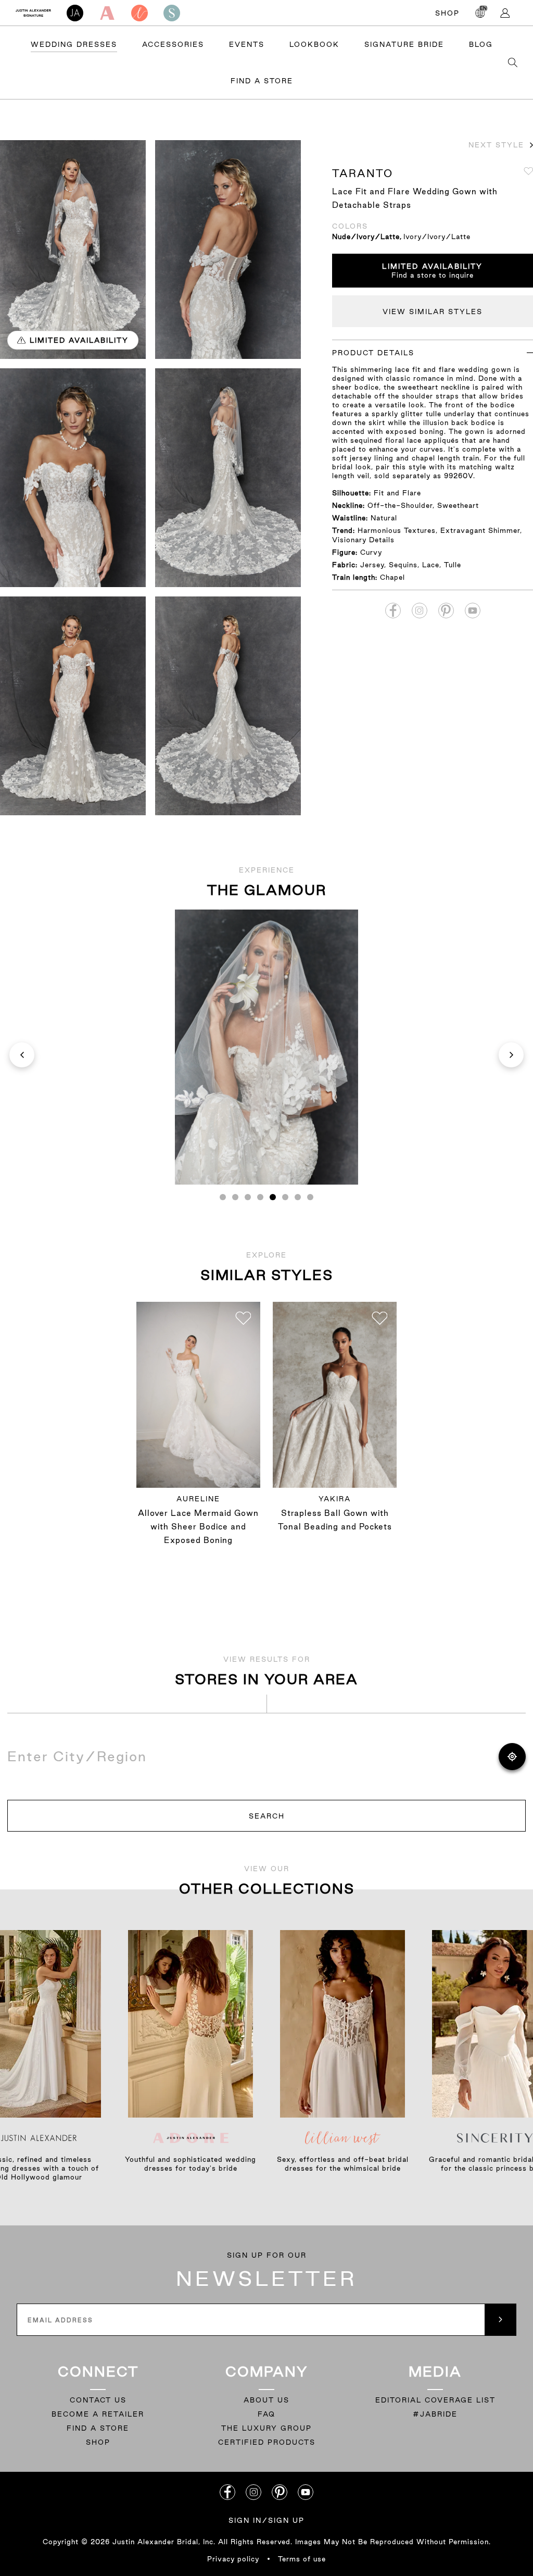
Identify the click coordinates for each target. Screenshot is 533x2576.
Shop (447, 13)
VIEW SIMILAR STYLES (433, 312)
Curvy (371, 552)
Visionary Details (363, 540)
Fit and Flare (397, 493)
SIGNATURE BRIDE (404, 44)
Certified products (267, 2442)
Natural (384, 518)
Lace (431, 565)
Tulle (453, 565)
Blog (481, 44)
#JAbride (435, 2414)
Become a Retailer (98, 2414)
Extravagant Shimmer (480, 530)
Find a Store (262, 81)
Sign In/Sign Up (266, 2520)
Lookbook (314, 44)
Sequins (403, 565)
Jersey (372, 565)
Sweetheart (458, 505)
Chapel (392, 577)
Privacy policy (233, 2559)
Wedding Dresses (74, 44)
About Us (266, 2400)
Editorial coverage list (435, 2400)
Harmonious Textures (397, 530)
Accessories (173, 44)
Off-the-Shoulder (400, 505)
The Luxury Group (266, 2428)
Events (247, 44)
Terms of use (302, 2559)
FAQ (266, 2414)
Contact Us (98, 2400)
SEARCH (267, 1816)
